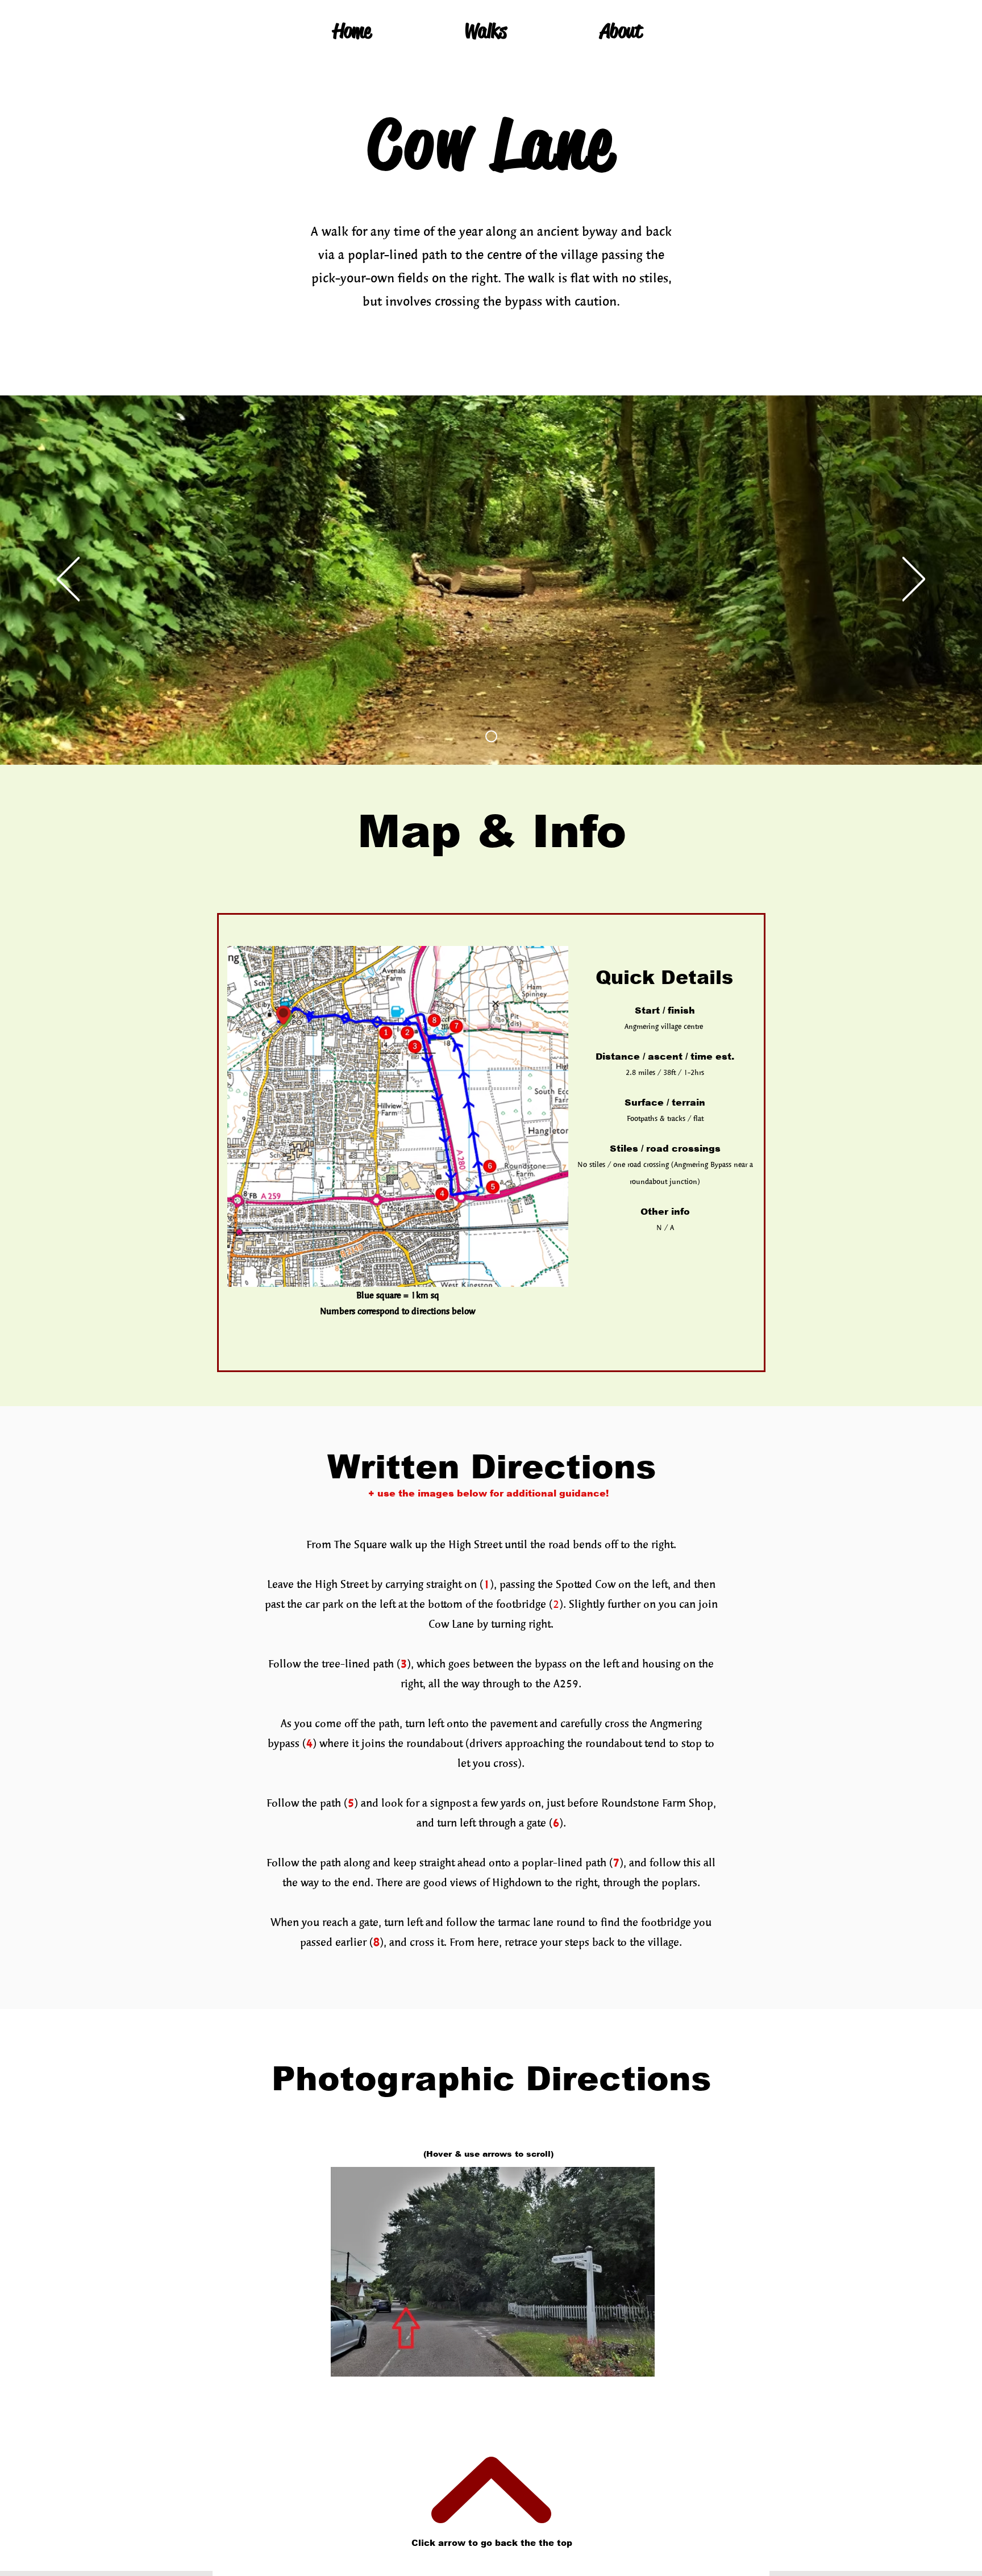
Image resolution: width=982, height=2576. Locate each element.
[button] (493, 2272)
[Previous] (68, 580)
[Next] (914, 580)
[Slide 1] (491, 737)
